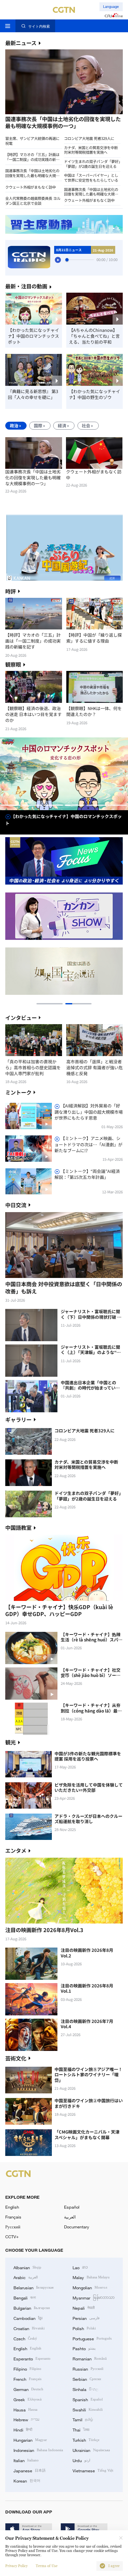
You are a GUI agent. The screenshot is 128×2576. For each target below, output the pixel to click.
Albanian (27, 2267)
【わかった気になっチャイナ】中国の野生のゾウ (95, 394)
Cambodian (28, 2318)
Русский (13, 2227)
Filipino (27, 2369)
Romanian (90, 2358)
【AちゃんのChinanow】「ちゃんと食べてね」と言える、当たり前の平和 (94, 336)
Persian (86, 2318)
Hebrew (26, 2419)
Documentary (77, 2227)
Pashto (84, 2348)
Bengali (25, 2297)
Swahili (88, 2409)
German (28, 2389)
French (27, 2379)
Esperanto (32, 2358)
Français (13, 2217)
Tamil (83, 2419)
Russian (88, 2369)
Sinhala (85, 2389)
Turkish (86, 2440)
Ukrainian (91, 2450)
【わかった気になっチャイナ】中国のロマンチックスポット (33, 336)
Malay (91, 2277)
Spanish (88, 2399)
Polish (84, 2328)
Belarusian (33, 2287)
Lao (80, 2267)
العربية (70, 2217)
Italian (26, 2460)
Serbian (87, 2379)
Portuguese (92, 2338)
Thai (81, 2430)
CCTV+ (12, 2237)
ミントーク (18, 1092)
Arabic (26, 2277)
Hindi (23, 2430)
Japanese (30, 2470)
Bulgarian (32, 2308)
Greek (28, 2399)
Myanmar (94, 2297)
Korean (27, 2481)
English (12, 2207)
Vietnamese (93, 2470)
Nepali (84, 2308)
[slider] (67, 260)
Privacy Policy (16, 2566)
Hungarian (30, 2440)
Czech (25, 2338)
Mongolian (90, 2287)
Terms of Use (47, 2566)
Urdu (81, 2460)
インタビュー (21, 1018)
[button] (34, 115)
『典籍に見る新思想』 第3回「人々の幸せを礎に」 (33, 394)
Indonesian (38, 2450)
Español (72, 2207)
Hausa (25, 2409)
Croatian (29, 2328)
